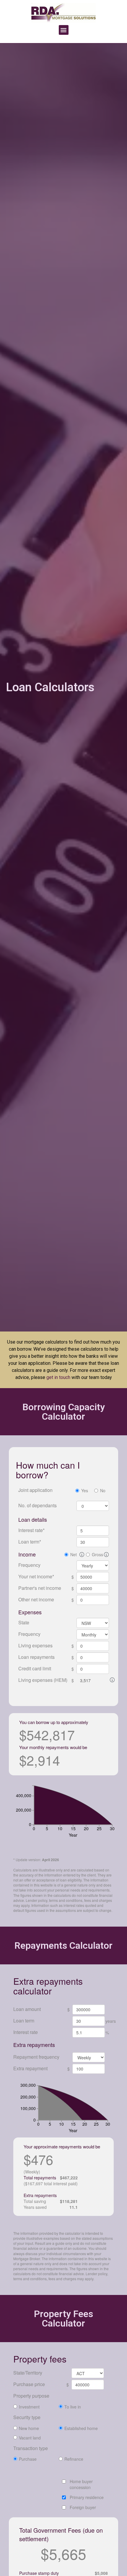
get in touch (58, 1377)
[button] (64, 30)
